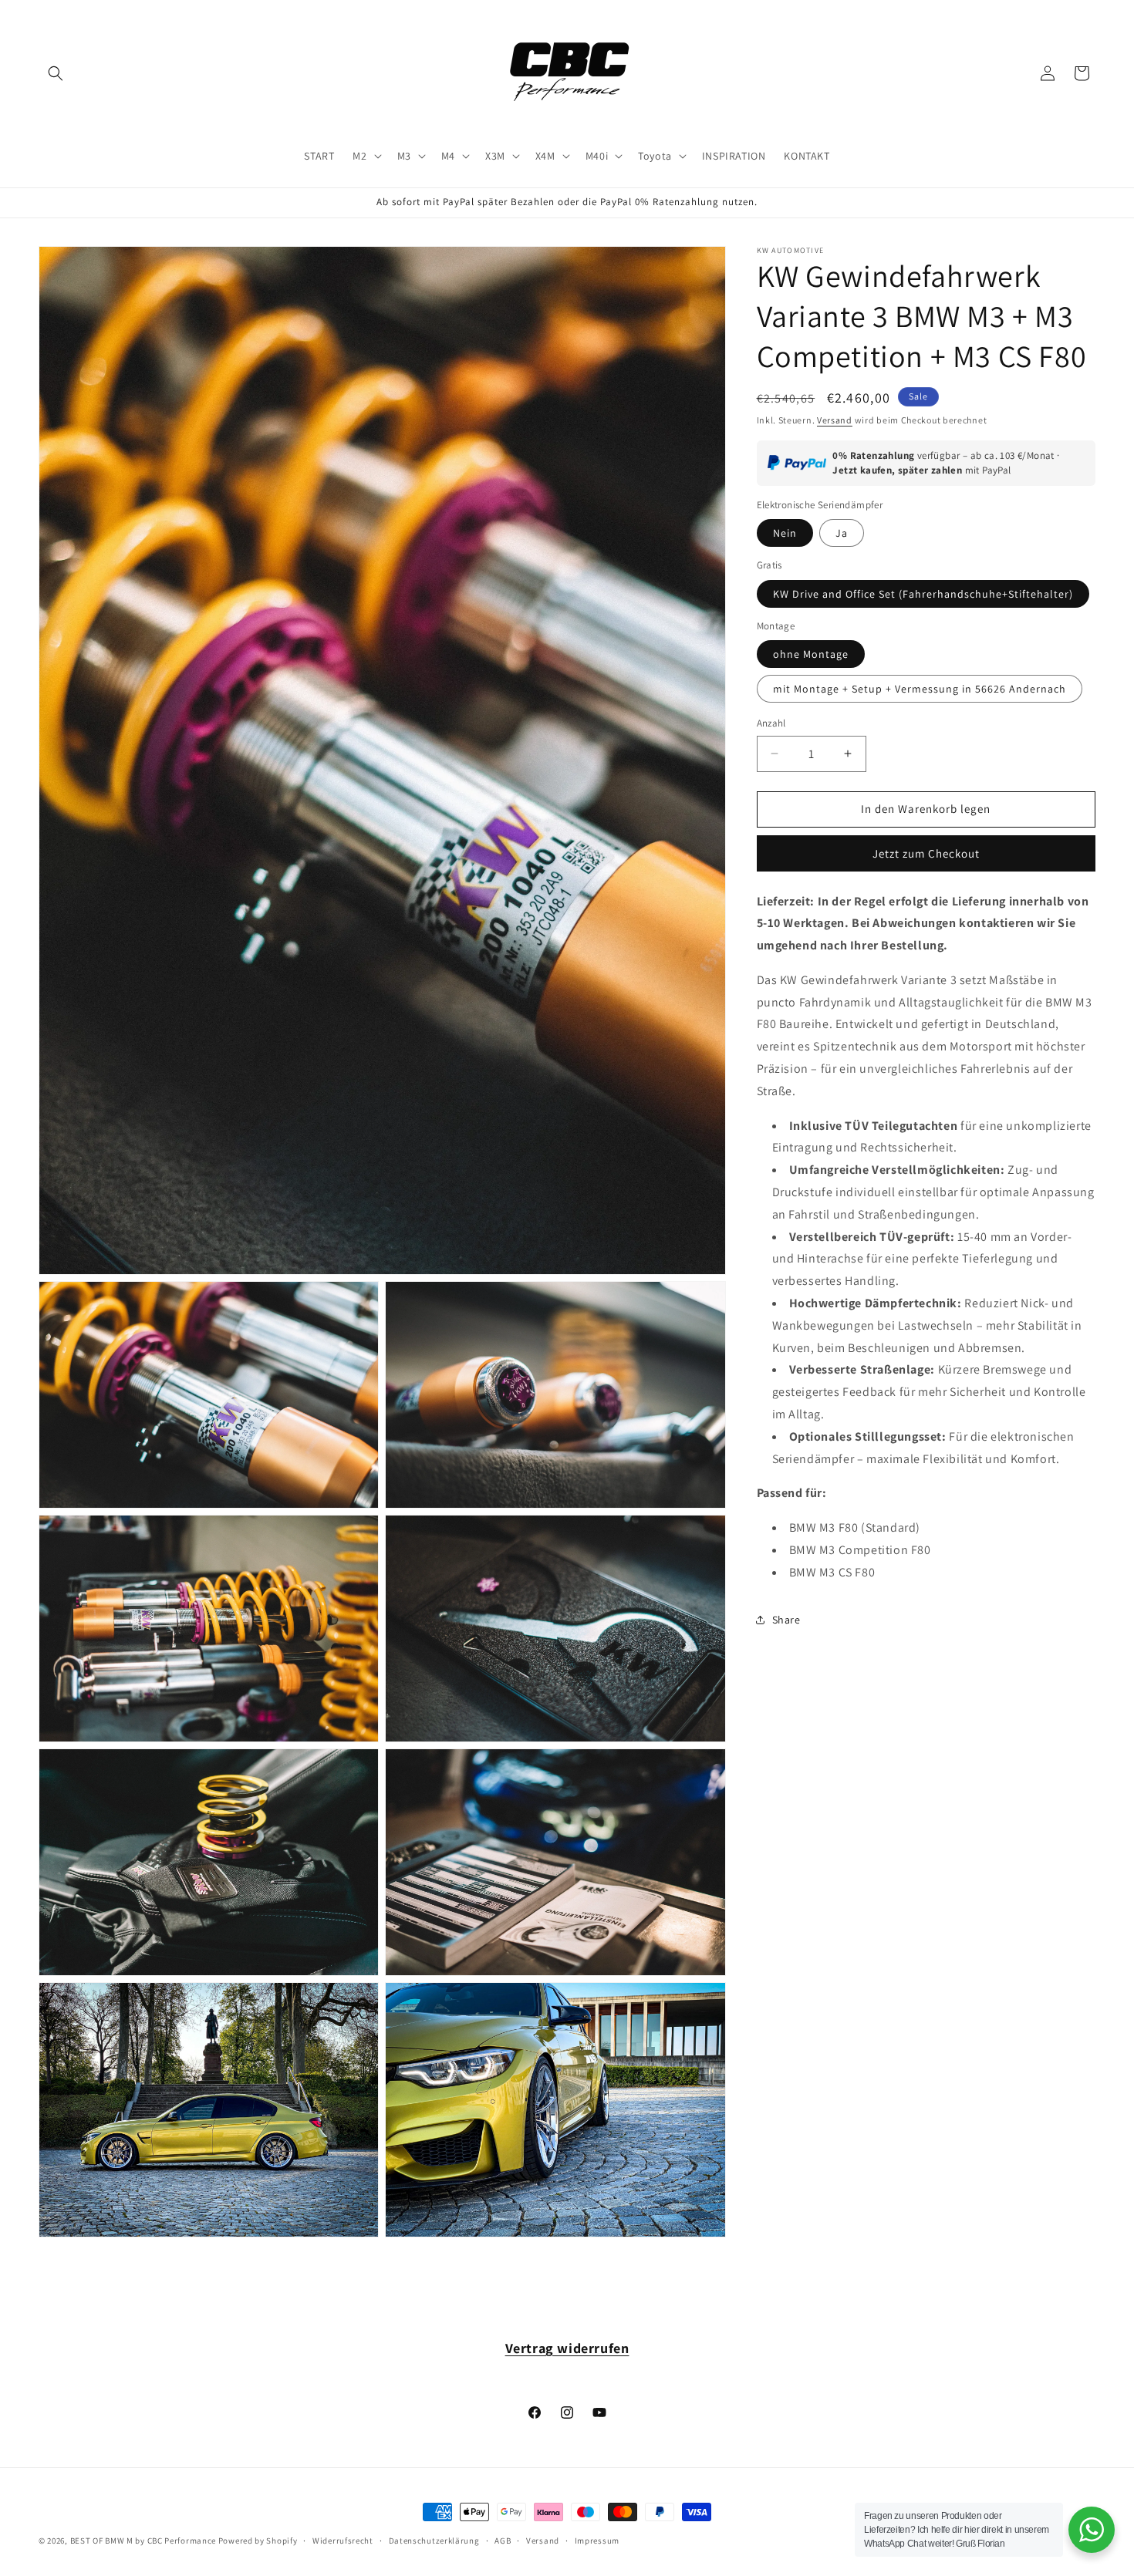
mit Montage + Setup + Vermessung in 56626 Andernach (920, 689)
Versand (835, 420)
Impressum (597, 2541)
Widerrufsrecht (343, 2541)
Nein (785, 533)
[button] (56, 73)
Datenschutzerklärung (434, 2541)
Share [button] (786, 1620)
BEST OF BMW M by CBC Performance (143, 2541)
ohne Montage (811, 654)
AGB (503, 2541)
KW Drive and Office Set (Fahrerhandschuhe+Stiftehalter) (923, 593)
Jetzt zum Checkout (926, 853)
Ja (842, 533)
